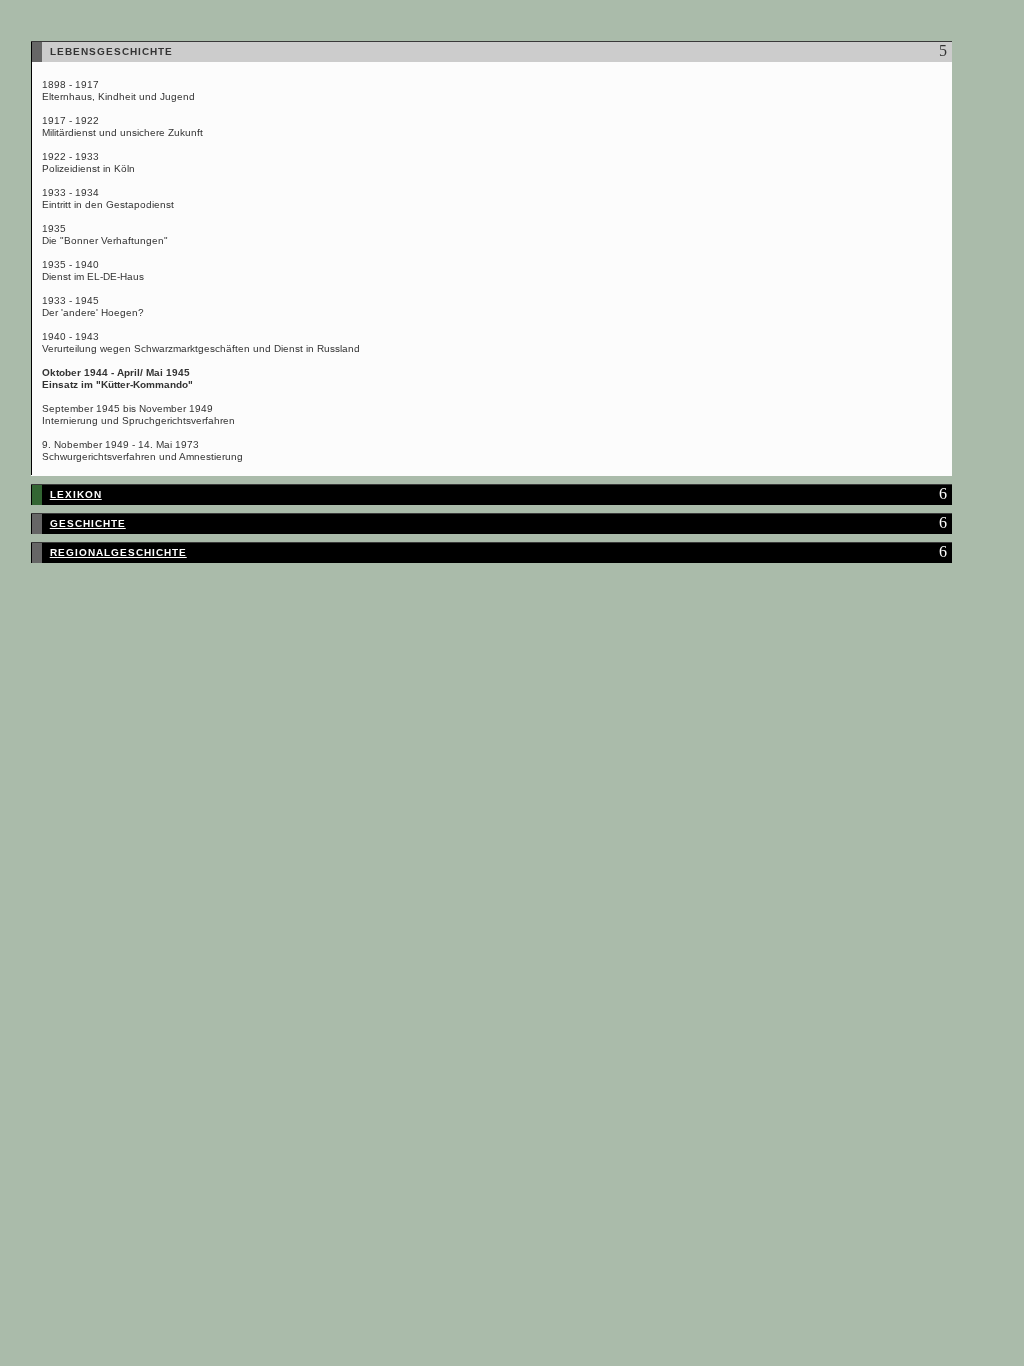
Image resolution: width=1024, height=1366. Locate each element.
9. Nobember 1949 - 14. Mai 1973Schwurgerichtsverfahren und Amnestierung (142, 450)
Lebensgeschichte (111, 51)
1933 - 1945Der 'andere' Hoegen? (93, 306)
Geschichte (88, 523)
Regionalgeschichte (118, 552)
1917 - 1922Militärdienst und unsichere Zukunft (122, 126)
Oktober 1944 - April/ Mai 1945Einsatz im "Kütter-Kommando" (117, 378)
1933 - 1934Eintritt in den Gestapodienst (108, 198)
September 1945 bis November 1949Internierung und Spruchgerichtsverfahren (138, 414)
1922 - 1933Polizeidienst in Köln (88, 162)
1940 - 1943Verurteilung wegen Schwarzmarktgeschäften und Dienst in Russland (201, 342)
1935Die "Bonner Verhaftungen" (105, 234)
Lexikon (76, 494)
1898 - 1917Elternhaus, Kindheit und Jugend (118, 90)
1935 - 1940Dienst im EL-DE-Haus (93, 270)
